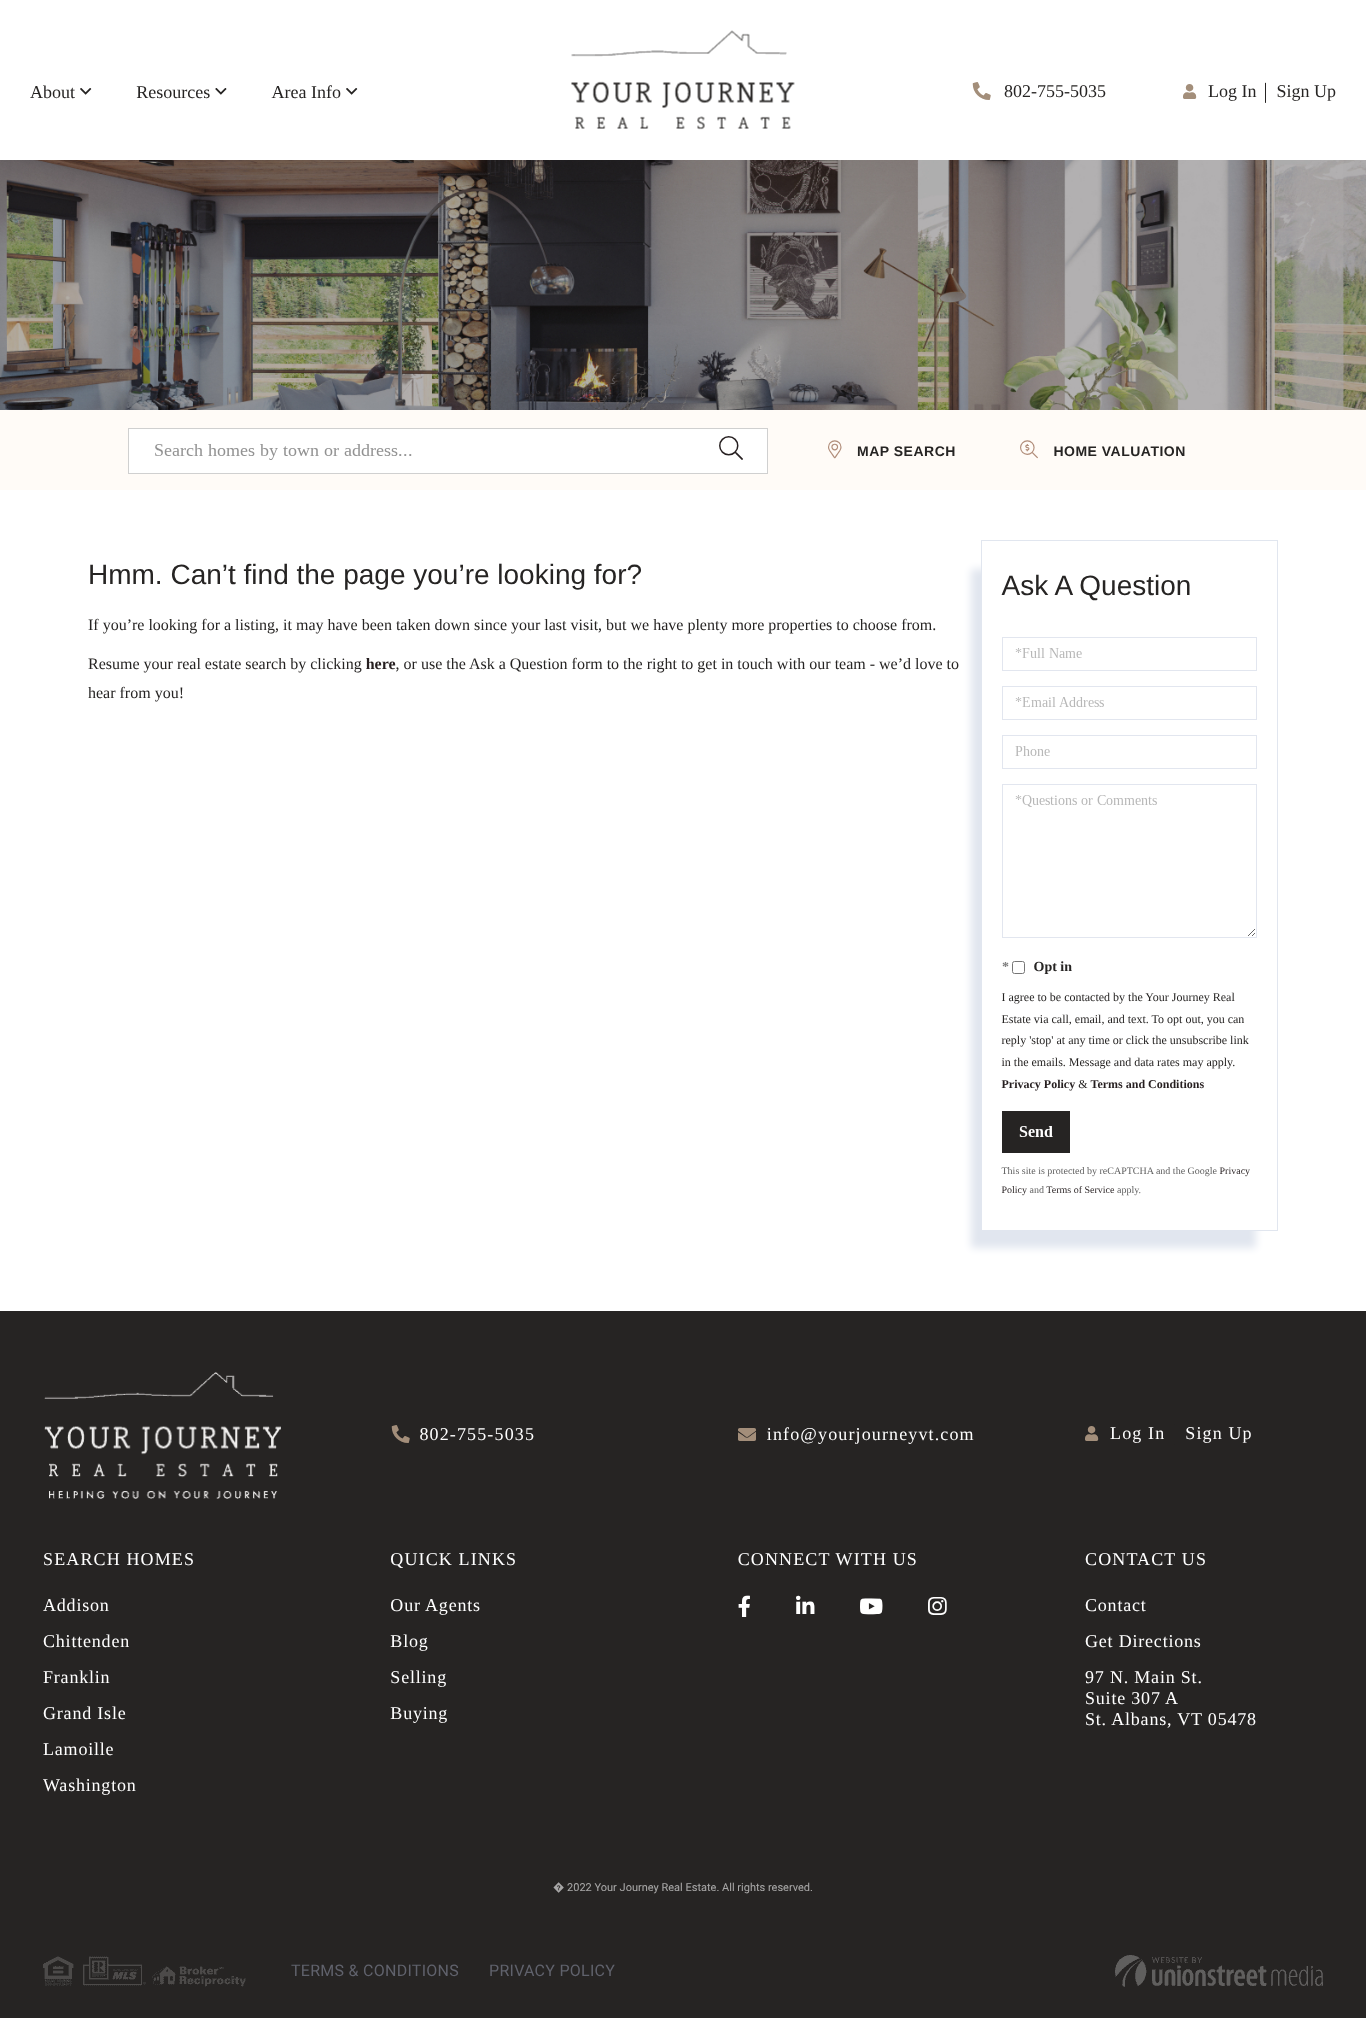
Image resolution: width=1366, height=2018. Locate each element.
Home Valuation (1119, 451)
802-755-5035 (1053, 91)
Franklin (76, 1677)
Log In (1232, 91)
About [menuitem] (52, 92)
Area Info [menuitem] (305, 92)
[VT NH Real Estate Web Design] (1219, 1971)
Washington (90, 1785)
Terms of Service (1080, 1190)
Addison (76, 1605)
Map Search (906, 451)
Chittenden (86, 1641)
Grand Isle (84, 1713)
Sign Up (1306, 91)
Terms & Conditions (375, 1970)
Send (1036, 1131)
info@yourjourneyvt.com (871, 1434)
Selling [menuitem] (418, 1677)
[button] (730, 451)
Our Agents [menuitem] (435, 1605)
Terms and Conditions (1147, 1084)
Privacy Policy (1039, 1084)
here (381, 664)
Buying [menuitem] (419, 1713)
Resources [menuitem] (173, 92)
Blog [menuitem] (409, 1641)
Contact (1116, 1605)
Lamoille (78, 1749)
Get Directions (1143, 1641)
